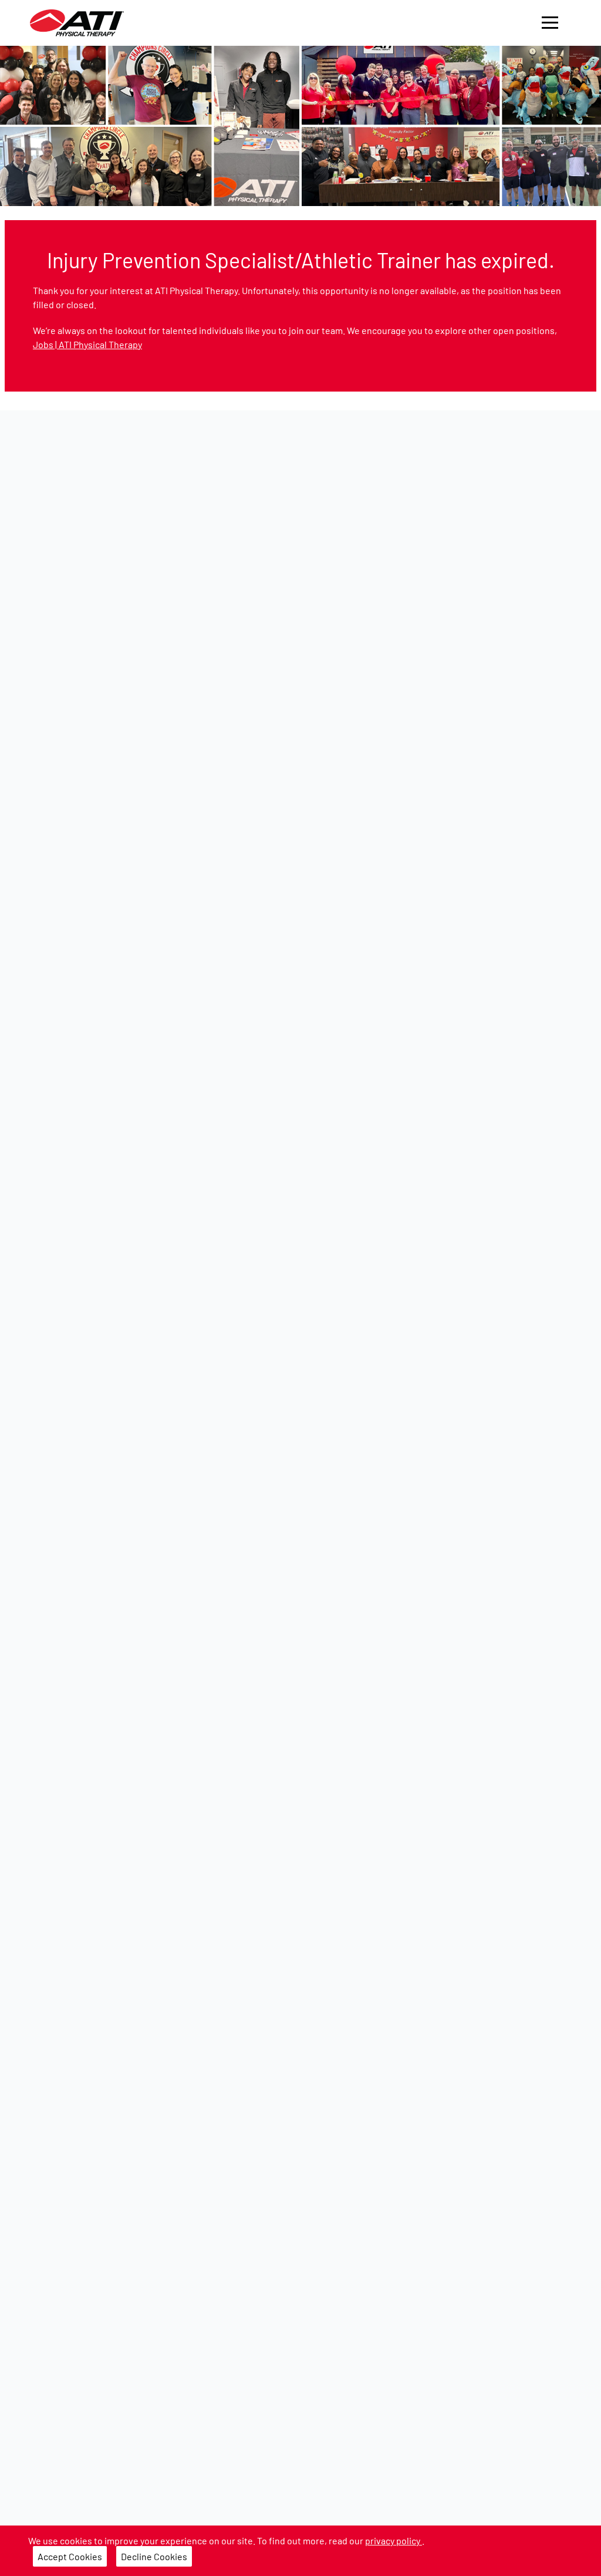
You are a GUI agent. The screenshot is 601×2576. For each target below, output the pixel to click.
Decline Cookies (154, 2556)
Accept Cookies (70, 2556)
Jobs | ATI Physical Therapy (87, 344)
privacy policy (394, 2540)
